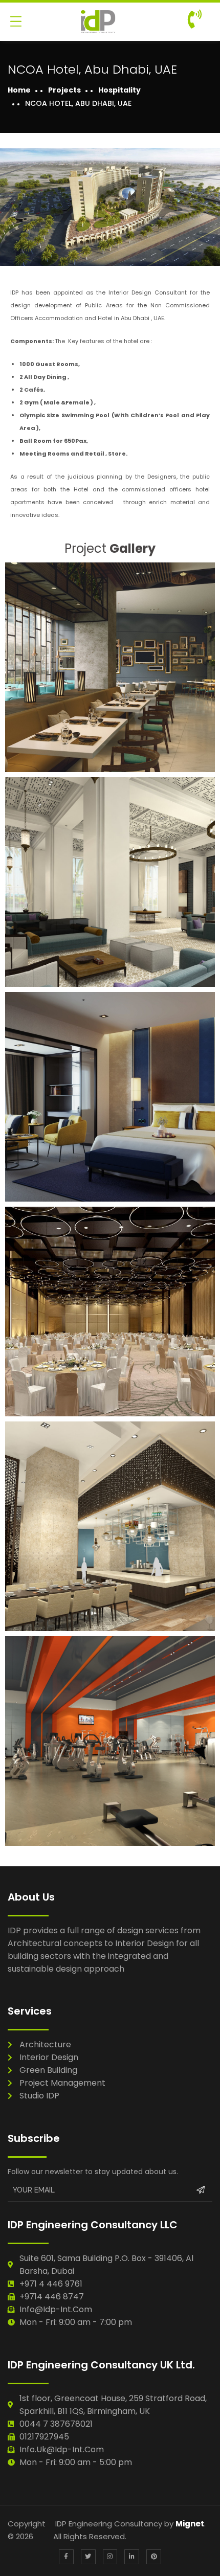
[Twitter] (88, 2557)
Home (19, 90)
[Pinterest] (154, 2557)
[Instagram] (110, 2557)
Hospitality (119, 90)
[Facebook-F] (66, 2557)
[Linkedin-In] (132, 2557)
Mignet (190, 2524)
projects (64, 90)
